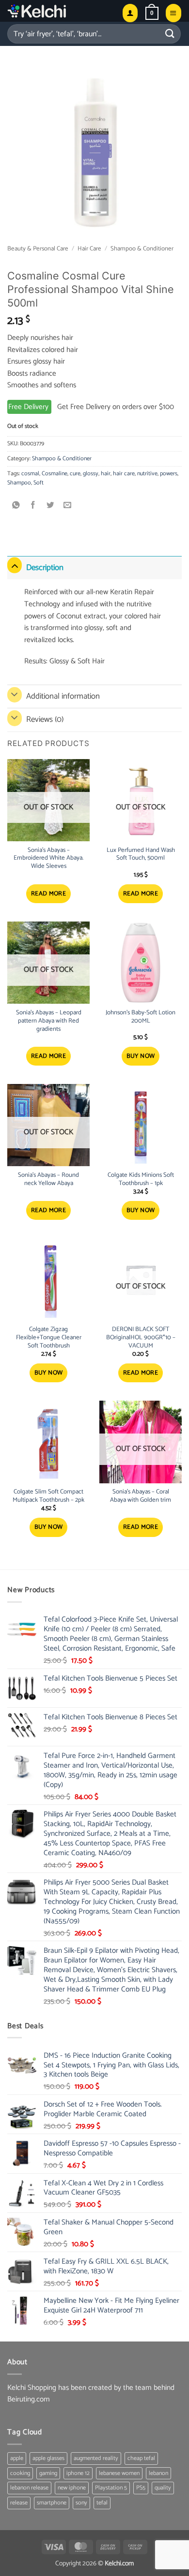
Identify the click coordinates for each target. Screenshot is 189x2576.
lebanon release (29, 2488)
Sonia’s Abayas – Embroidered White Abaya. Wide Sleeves (48, 859)
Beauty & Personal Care (38, 249)
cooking (20, 2473)
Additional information (63, 696)
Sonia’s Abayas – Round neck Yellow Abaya (48, 1180)
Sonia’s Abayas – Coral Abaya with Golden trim (141, 1496)
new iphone (72, 2488)
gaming (48, 2473)
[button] (152, 13)
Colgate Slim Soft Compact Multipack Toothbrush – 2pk (48, 1496)
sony (81, 2503)
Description (45, 568)
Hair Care (89, 249)
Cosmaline (55, 474)
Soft (39, 483)
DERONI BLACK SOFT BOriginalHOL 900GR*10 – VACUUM (141, 1338)
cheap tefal (141, 2458)
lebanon (158, 2473)
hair (106, 474)
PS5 (141, 2488)
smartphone (52, 2503)
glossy (91, 474)
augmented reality (96, 2458)
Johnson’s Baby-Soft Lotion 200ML (141, 1017)
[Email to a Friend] (68, 506)
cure (75, 474)
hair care (124, 474)
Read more (49, 894)
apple (17, 2458)
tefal (102, 2503)
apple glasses (48, 2458)
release (19, 2503)
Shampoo (19, 483)
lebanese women (119, 2473)
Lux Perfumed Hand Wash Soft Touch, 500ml (141, 855)
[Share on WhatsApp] (16, 506)
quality (163, 2488)
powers (169, 474)
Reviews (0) (45, 719)
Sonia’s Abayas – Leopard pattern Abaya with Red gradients (49, 1021)
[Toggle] (15, 565)
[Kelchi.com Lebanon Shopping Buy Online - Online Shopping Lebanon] (61, 11)
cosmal (30, 474)
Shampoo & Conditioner (142, 249)
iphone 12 (78, 2473)
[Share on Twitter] (51, 506)
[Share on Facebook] (33, 506)
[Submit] (170, 34)
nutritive (147, 474)
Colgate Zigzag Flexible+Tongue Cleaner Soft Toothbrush (49, 1338)
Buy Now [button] (141, 1056)
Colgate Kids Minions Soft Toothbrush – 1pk (141, 1180)
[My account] (130, 13)
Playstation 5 (111, 2488)
